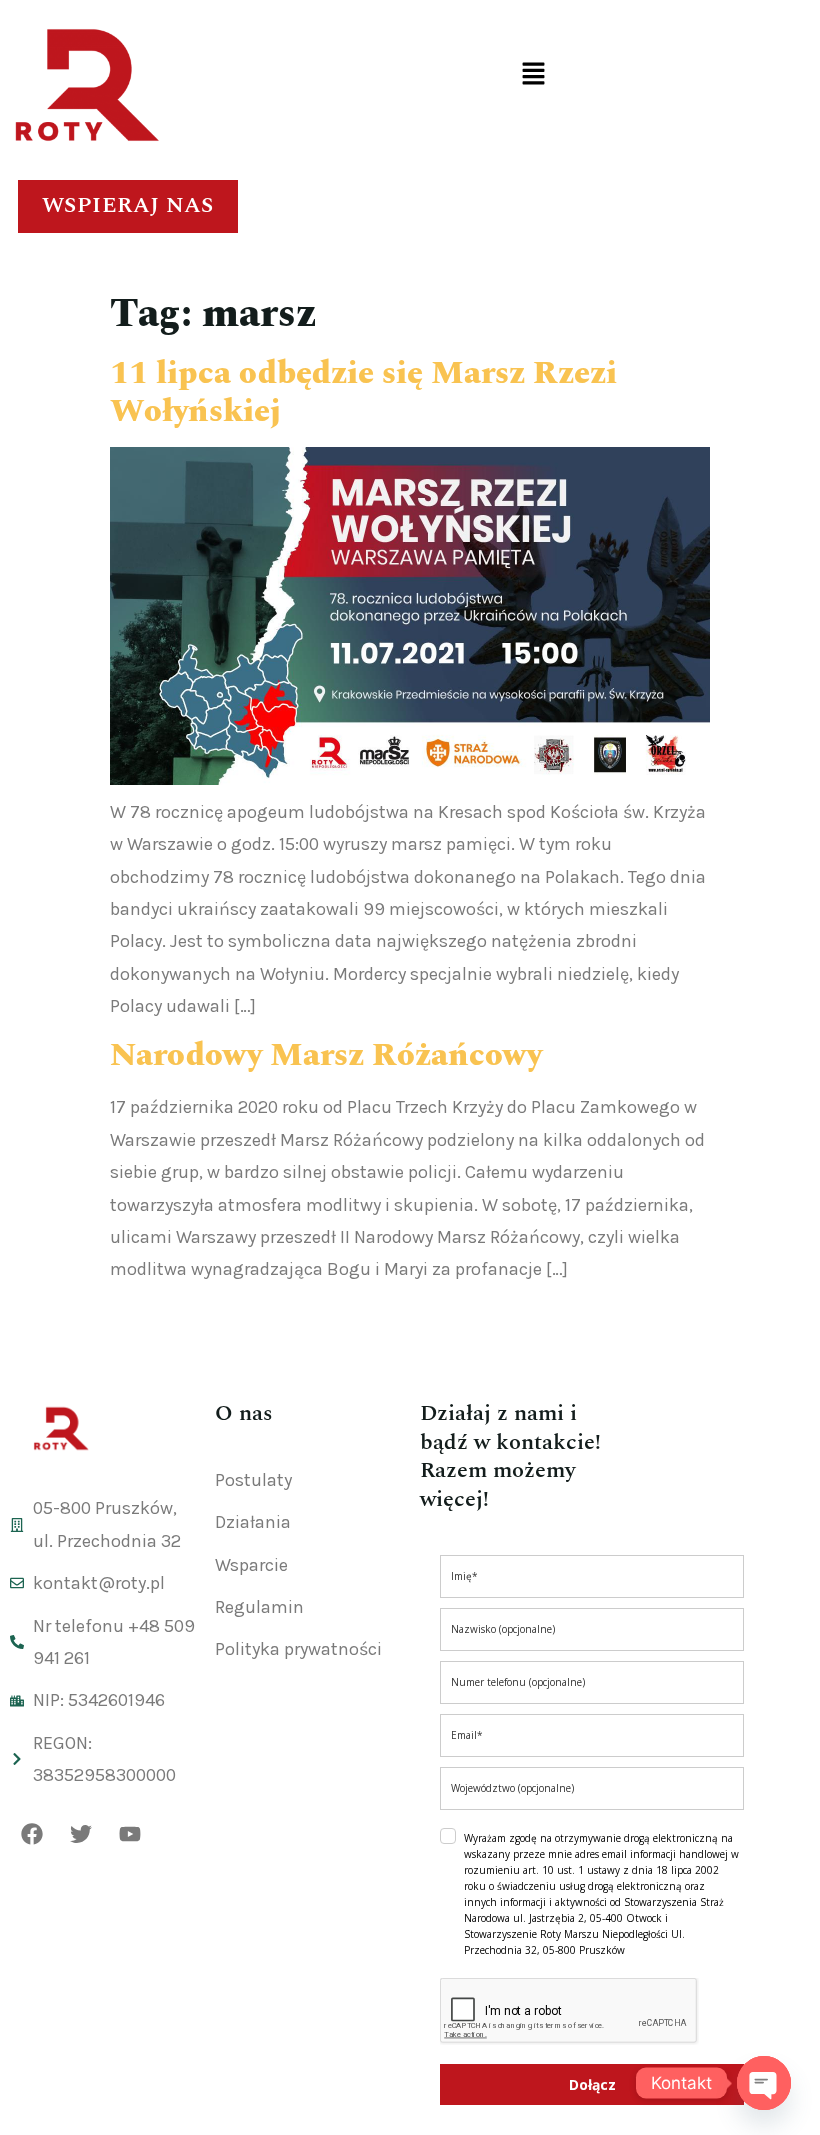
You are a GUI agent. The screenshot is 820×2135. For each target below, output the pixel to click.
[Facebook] (32, 1834)
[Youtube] (130, 1834)
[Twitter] (81, 1834)
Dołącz (592, 2084)
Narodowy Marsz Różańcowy (326, 1055)
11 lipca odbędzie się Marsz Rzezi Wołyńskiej (363, 392)
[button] (533, 75)
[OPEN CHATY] (764, 2083)
